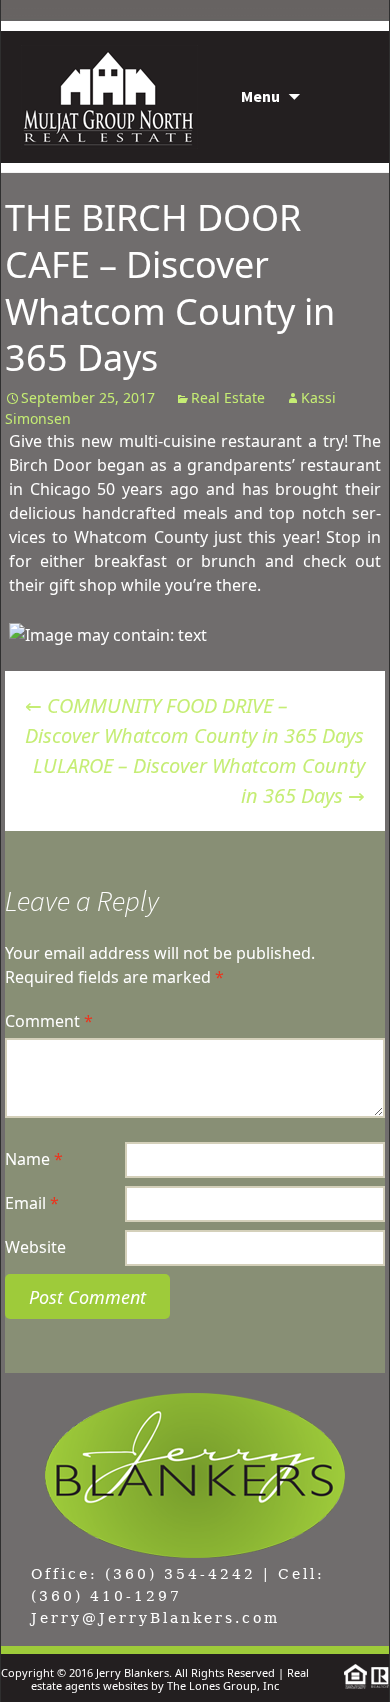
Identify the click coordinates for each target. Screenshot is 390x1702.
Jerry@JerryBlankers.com (155, 1618)
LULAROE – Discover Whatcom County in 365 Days (199, 780)
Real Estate (228, 397)
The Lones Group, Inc (223, 1685)
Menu (260, 96)
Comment (49, 1021)
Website (35, 1247)
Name (34, 1159)
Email (32, 1203)
